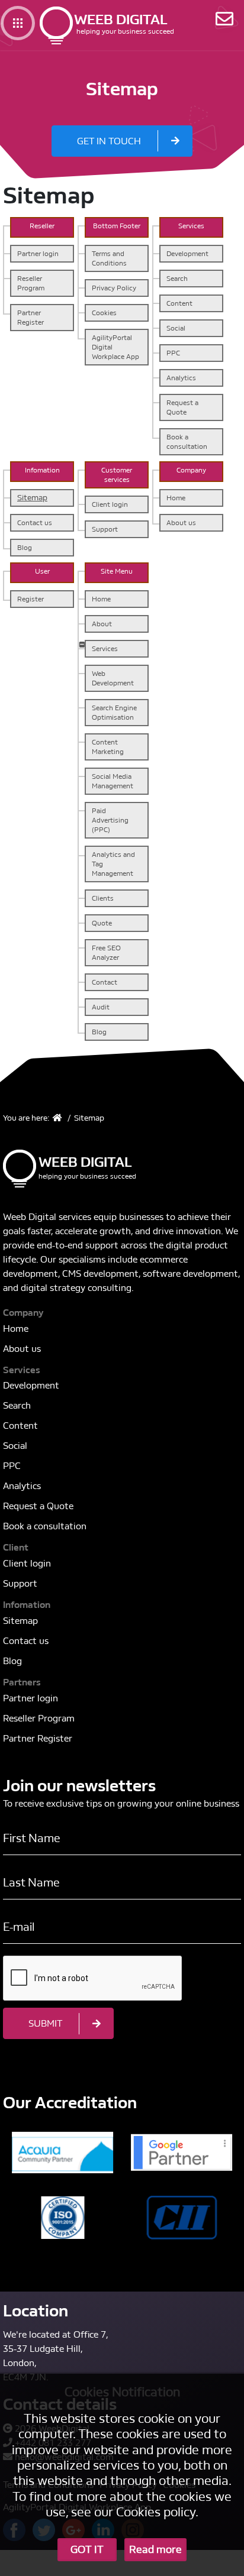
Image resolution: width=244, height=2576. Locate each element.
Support (105, 529)
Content (179, 303)
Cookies (104, 313)
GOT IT (87, 2550)
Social (176, 328)
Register (30, 599)
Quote (102, 923)
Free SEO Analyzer (106, 953)
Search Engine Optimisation (114, 713)
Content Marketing (108, 747)
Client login (110, 504)
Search (177, 279)
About (102, 624)
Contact (105, 982)
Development (187, 254)
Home (176, 498)
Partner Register (30, 318)
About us (181, 523)
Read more (155, 2550)
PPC (173, 353)
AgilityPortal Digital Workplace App (115, 347)
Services (105, 649)
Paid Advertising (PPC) (110, 820)
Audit (101, 1007)
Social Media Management (113, 781)
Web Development (113, 678)
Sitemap (32, 498)
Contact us (35, 523)
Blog (25, 548)
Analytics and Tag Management (113, 864)
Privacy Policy (114, 288)
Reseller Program (31, 283)
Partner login (38, 254)
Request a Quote (182, 407)
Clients (103, 898)
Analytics (181, 378)
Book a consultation (187, 442)
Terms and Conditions (109, 258)
